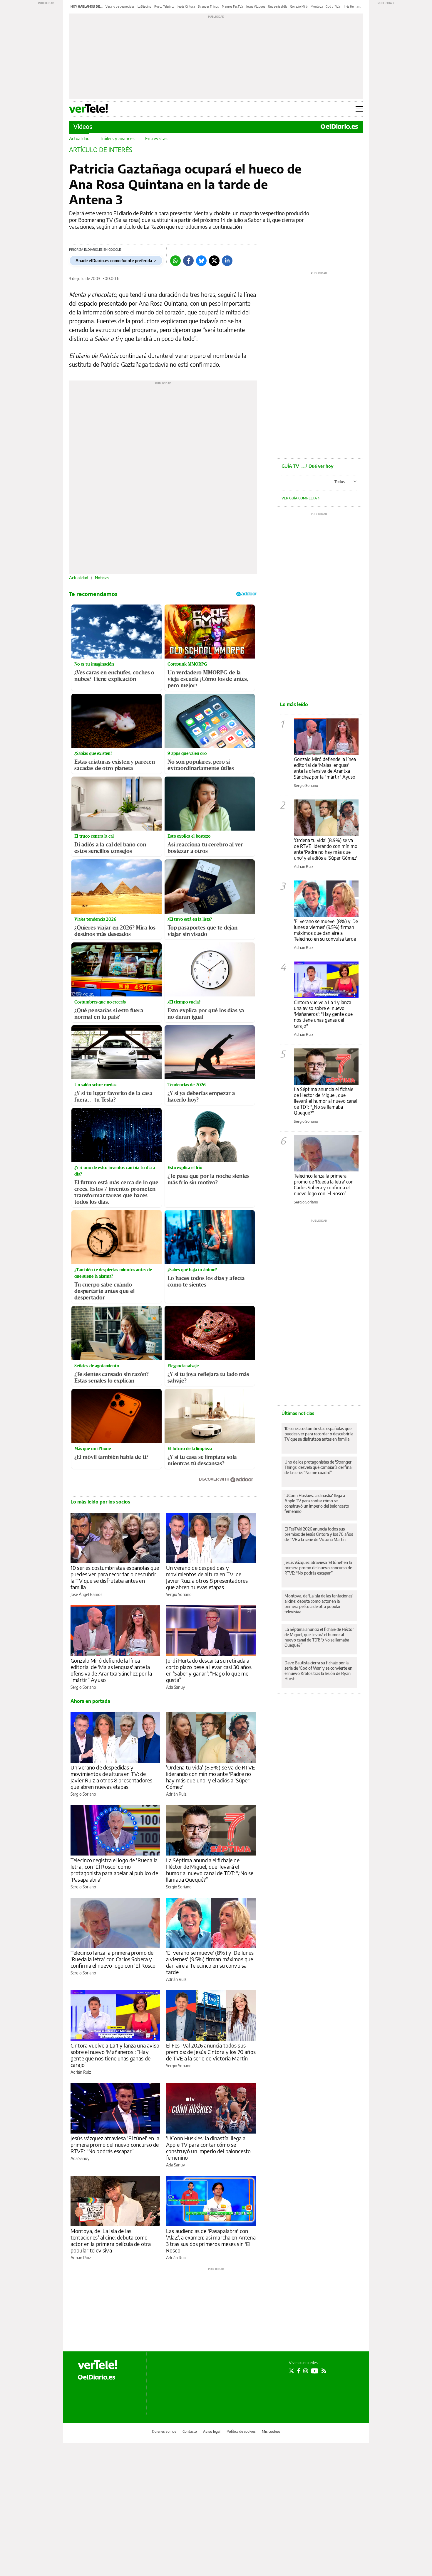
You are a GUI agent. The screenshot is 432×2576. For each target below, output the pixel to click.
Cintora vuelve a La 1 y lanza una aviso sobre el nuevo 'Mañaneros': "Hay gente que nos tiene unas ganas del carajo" (323, 1014)
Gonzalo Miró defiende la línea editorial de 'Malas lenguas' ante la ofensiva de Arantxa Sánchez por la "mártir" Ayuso (325, 768)
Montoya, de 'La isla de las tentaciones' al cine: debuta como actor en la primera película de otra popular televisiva (111, 2241)
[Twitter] (214, 261)
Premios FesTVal (233, 6)
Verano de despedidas (120, 6)
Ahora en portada (90, 1701)
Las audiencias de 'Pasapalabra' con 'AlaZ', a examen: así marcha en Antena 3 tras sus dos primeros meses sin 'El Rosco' (211, 2241)
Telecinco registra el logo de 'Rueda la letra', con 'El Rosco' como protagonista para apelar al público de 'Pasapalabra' (114, 1870)
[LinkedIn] (227, 261)
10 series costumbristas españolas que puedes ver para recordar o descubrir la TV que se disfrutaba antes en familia (115, 1577)
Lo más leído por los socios (100, 1502)
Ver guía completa (300, 498)
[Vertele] (98, 2365)
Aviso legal (212, 2431)
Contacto (190, 2431)
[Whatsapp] (175, 261)
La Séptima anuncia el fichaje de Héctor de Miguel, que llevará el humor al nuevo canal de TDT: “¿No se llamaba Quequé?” (210, 1870)
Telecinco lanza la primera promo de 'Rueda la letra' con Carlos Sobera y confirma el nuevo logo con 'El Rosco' (114, 1959)
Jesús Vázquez (256, 6)
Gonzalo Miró (299, 6)
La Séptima (144, 6)
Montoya (317, 6)
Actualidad (79, 138)
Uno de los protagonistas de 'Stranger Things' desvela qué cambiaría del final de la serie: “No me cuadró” (318, 1467)
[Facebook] (188, 261)
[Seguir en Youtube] (315, 2371)
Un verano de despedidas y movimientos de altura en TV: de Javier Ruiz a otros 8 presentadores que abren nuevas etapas (207, 1577)
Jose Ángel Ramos (86, 1594)
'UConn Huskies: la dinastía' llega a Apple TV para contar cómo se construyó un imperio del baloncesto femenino (208, 2148)
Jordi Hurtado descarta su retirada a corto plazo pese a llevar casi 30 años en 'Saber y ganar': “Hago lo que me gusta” (209, 1670)
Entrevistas (156, 138)
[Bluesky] (201, 261)
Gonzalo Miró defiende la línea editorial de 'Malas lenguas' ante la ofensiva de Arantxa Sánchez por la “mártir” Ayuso (111, 1670)
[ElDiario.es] (339, 127)
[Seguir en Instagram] (306, 2371)
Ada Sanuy (175, 1687)
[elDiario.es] (97, 2377)
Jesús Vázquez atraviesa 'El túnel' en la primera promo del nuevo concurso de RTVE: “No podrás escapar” (115, 2145)
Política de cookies (241, 2431)
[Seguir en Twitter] (292, 2371)
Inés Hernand (353, 6)
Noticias (102, 578)
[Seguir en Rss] (324, 2371)
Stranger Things (208, 6)
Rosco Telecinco (164, 6)
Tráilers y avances (117, 138)
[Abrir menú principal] (359, 109)
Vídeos (83, 126)
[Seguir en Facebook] (299, 2371)
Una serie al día (278, 6)
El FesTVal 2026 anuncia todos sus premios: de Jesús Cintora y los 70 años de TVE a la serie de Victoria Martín (211, 2052)
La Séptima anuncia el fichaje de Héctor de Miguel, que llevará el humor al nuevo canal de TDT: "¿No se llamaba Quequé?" (326, 1101)
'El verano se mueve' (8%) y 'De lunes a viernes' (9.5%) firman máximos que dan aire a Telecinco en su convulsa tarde (210, 1962)
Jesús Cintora (186, 6)
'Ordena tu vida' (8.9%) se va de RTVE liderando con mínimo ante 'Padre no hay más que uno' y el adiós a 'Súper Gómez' (211, 1777)
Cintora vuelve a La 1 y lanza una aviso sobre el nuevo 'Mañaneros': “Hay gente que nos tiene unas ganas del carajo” (115, 2055)
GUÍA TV (307, 466)
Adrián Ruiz (176, 1794)
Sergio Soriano (179, 1594)
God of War (333, 6)
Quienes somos (164, 2431)
